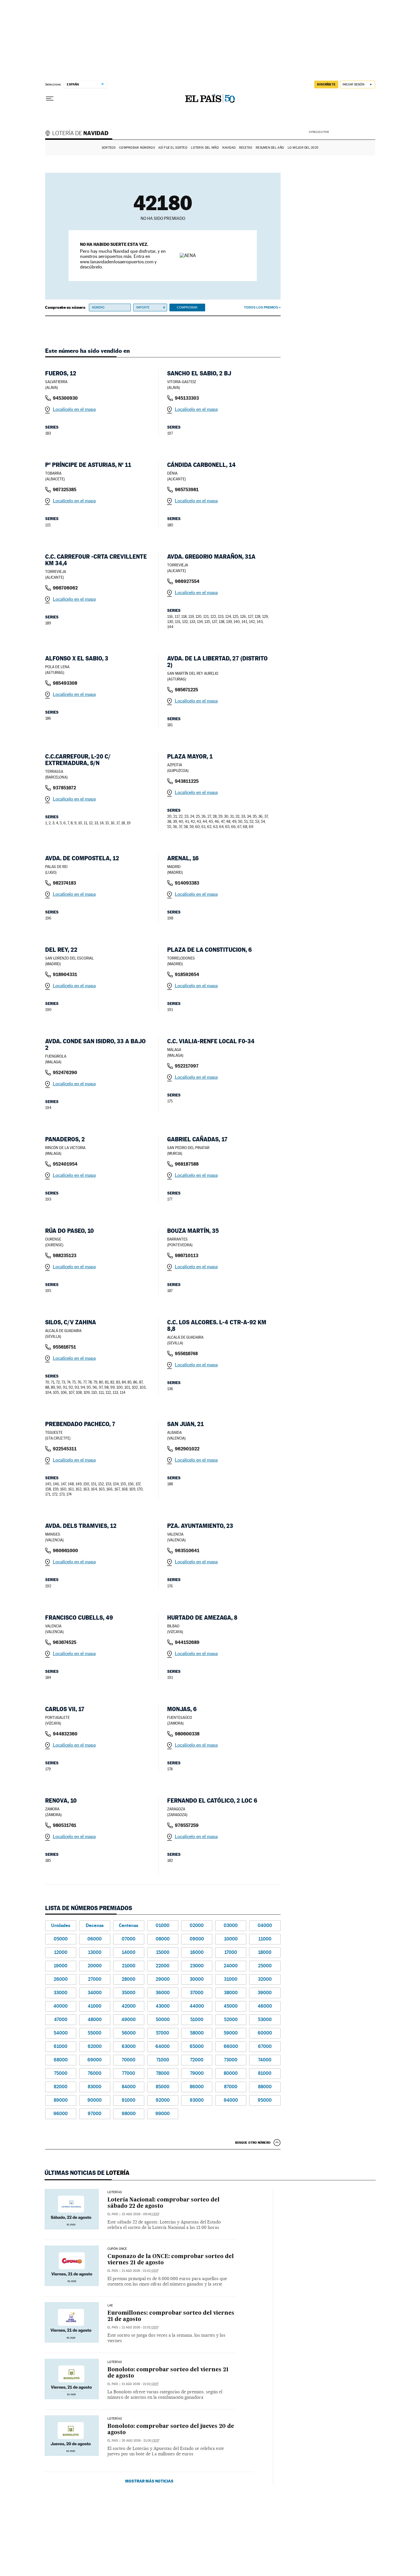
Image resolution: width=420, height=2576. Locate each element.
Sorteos (109, 148)
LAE (110, 2306)
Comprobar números (137, 148)
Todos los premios (261, 307)
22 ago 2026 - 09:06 (141, 2214)
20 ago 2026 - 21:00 (141, 2441)
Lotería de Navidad (79, 134)
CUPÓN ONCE (117, 2249)
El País (113, 2214)
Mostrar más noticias (149, 2481)
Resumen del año (270, 148)
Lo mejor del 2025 (303, 148)
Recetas (246, 148)
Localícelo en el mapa (74, 409)
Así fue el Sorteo (173, 148)
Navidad (229, 148)
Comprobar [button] (187, 307)
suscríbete (326, 84)
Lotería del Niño (205, 148)
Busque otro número (253, 2143)
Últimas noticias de (87, 2173)
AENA (353, 132)
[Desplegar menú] (50, 99)
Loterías (115, 2192)
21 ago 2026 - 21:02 (140, 2271)
